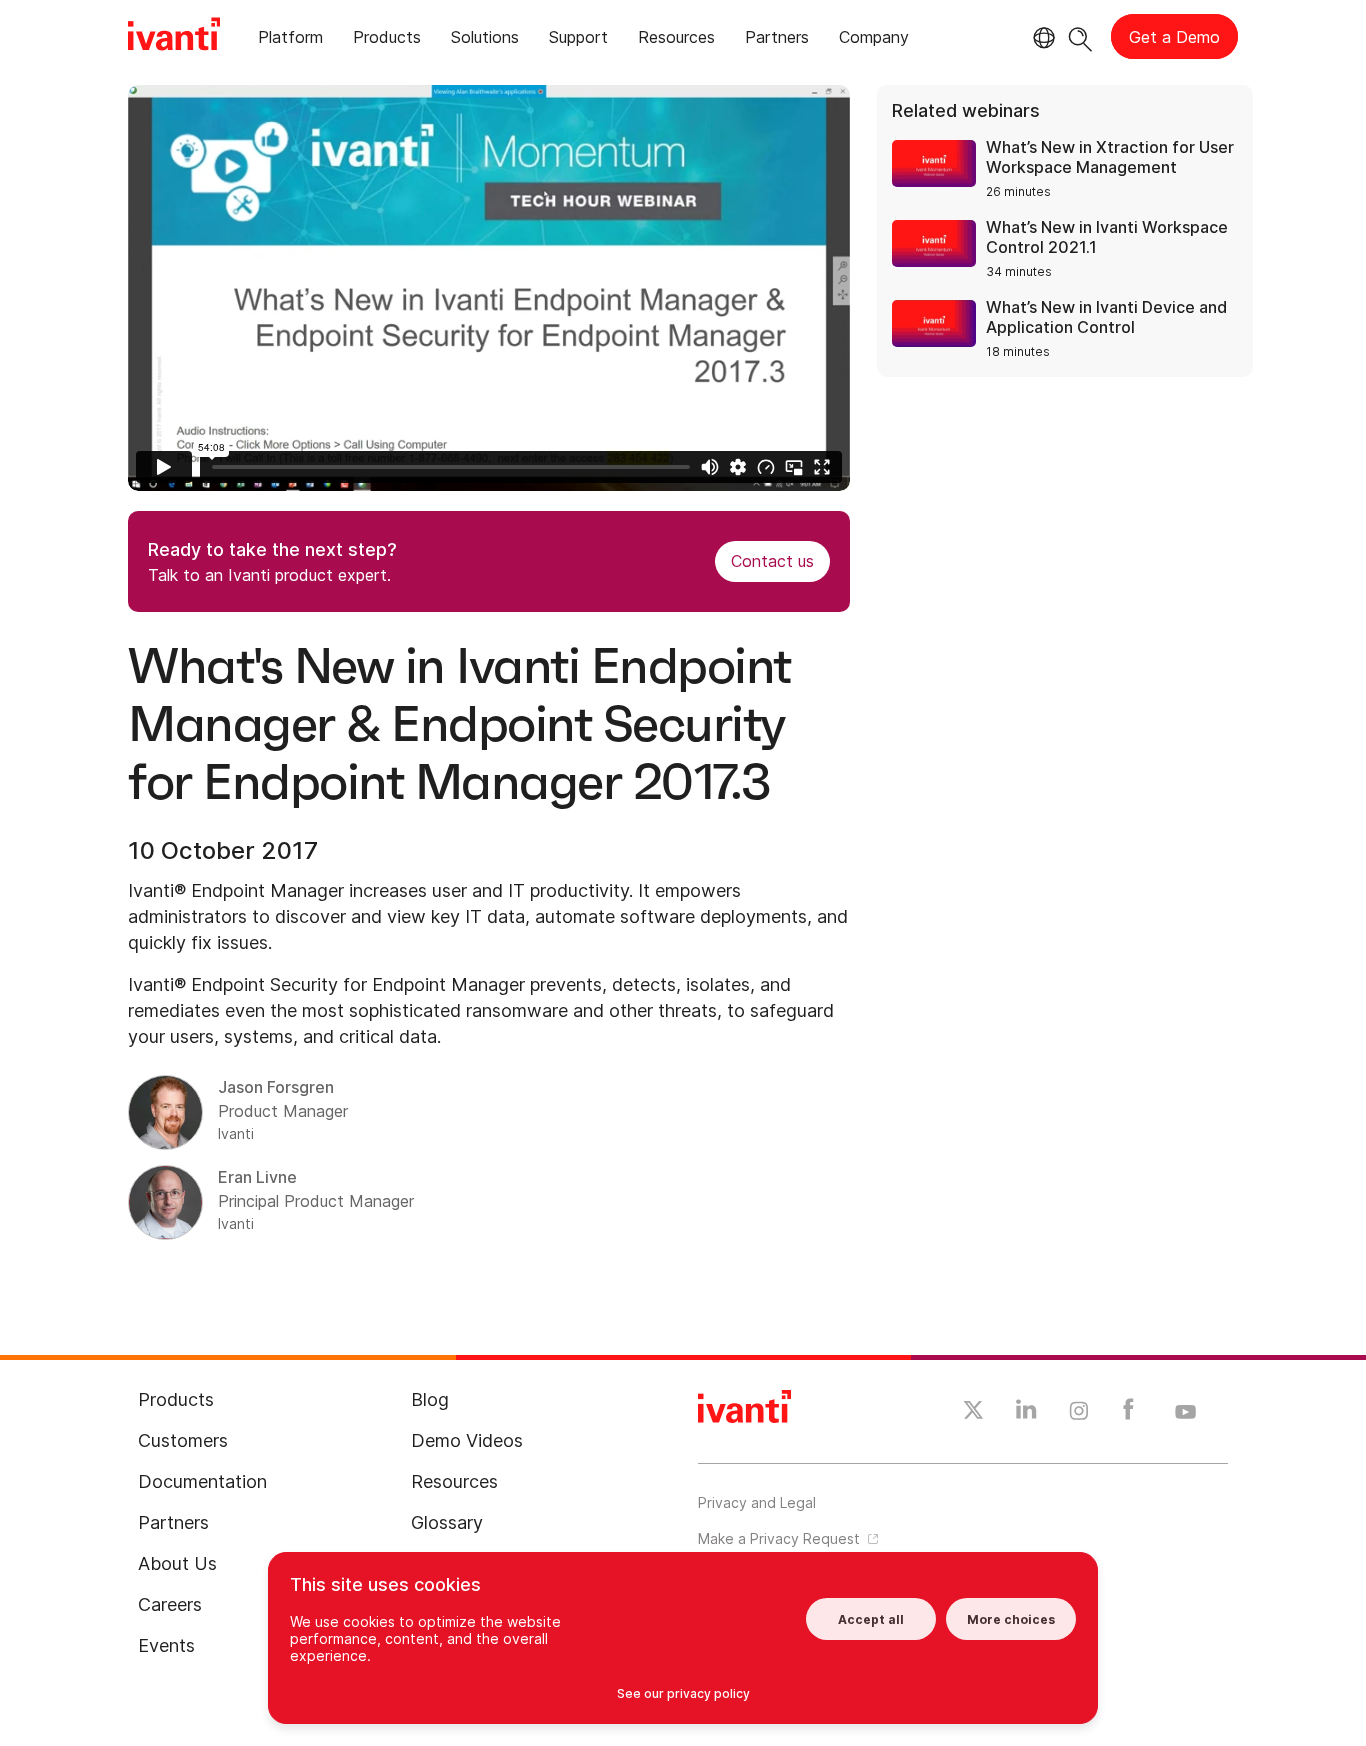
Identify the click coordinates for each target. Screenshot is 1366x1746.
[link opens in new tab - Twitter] (973, 1413)
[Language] (1041, 38)
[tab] (290, 40)
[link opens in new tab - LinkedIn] (1026, 1414)
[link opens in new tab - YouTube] (1185, 1413)
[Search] (1080, 36)
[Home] (174, 37)
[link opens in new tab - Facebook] (1128, 1414)
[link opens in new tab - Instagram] (1079, 1414)
